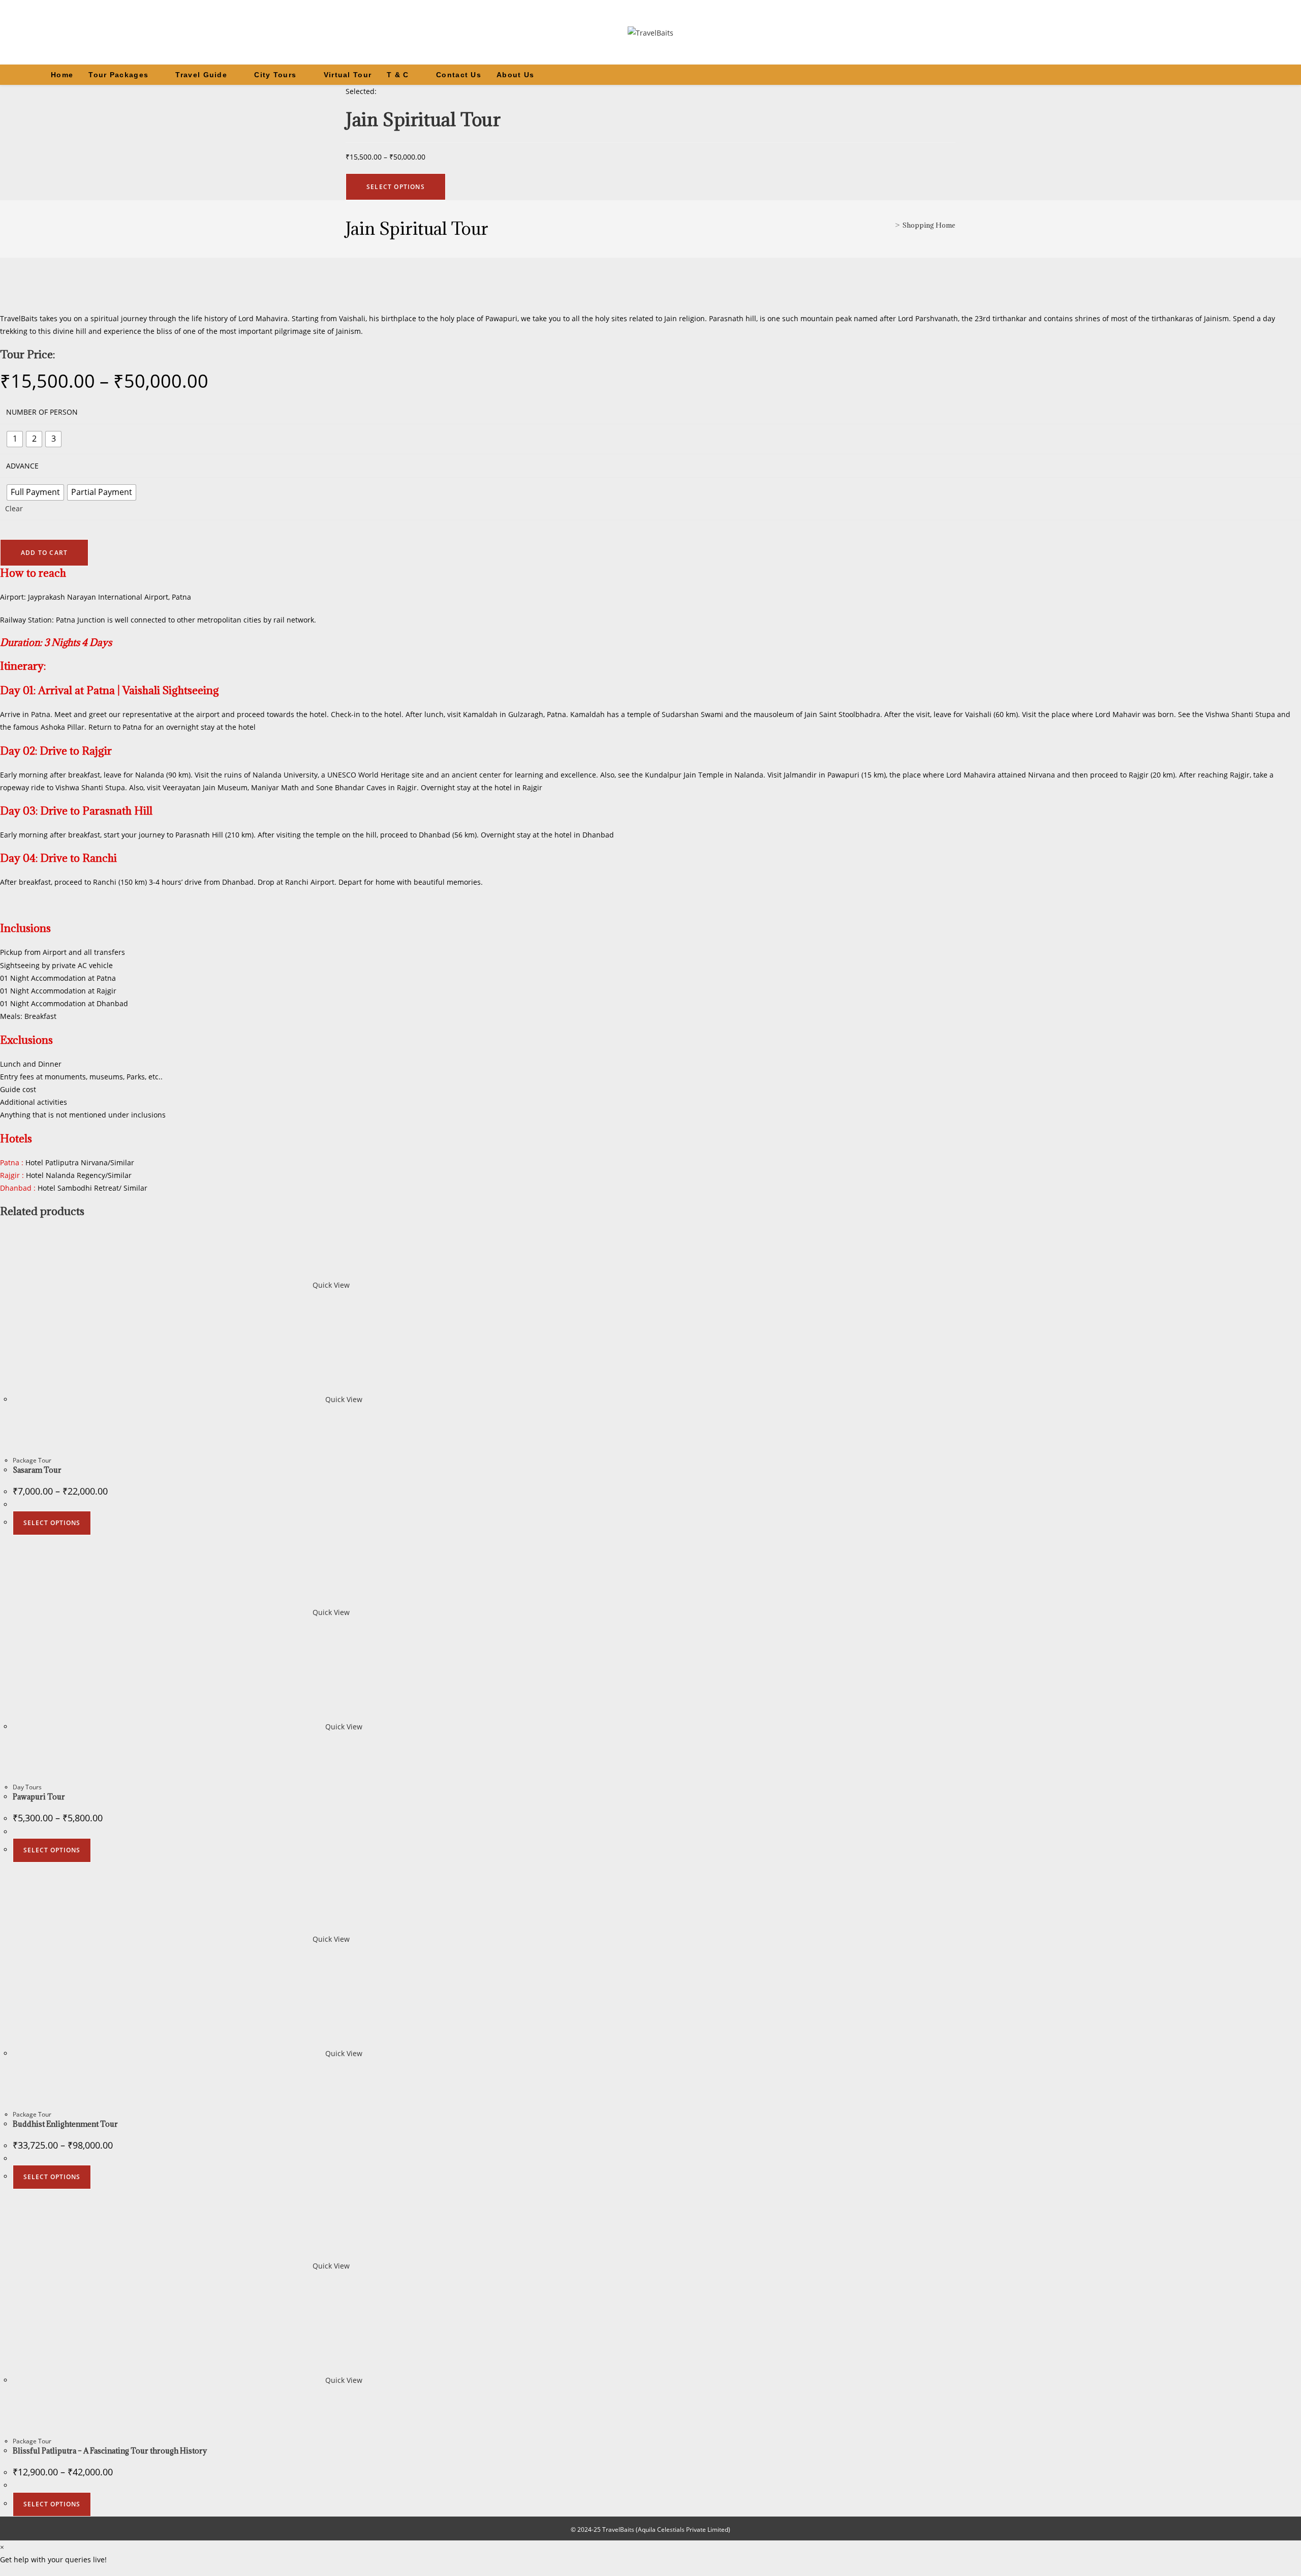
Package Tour (32, 1460)
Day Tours (27, 1787)
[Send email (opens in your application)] (1267, 75)
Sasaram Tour (37, 1470)
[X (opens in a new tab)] (1211, 75)
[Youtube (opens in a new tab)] (1253, 75)
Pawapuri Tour (39, 1797)
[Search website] (1290, 75)
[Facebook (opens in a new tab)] (1225, 75)
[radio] (15, 439)
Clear (14, 508)
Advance (22, 466)
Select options (52, 1523)
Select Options (396, 187)
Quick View (330, 1285)
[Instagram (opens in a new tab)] (1239, 75)
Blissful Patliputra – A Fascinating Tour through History (110, 2451)
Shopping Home (929, 225)
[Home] (889, 225)
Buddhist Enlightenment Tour (65, 2124)
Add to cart (44, 553)
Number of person (42, 412)
